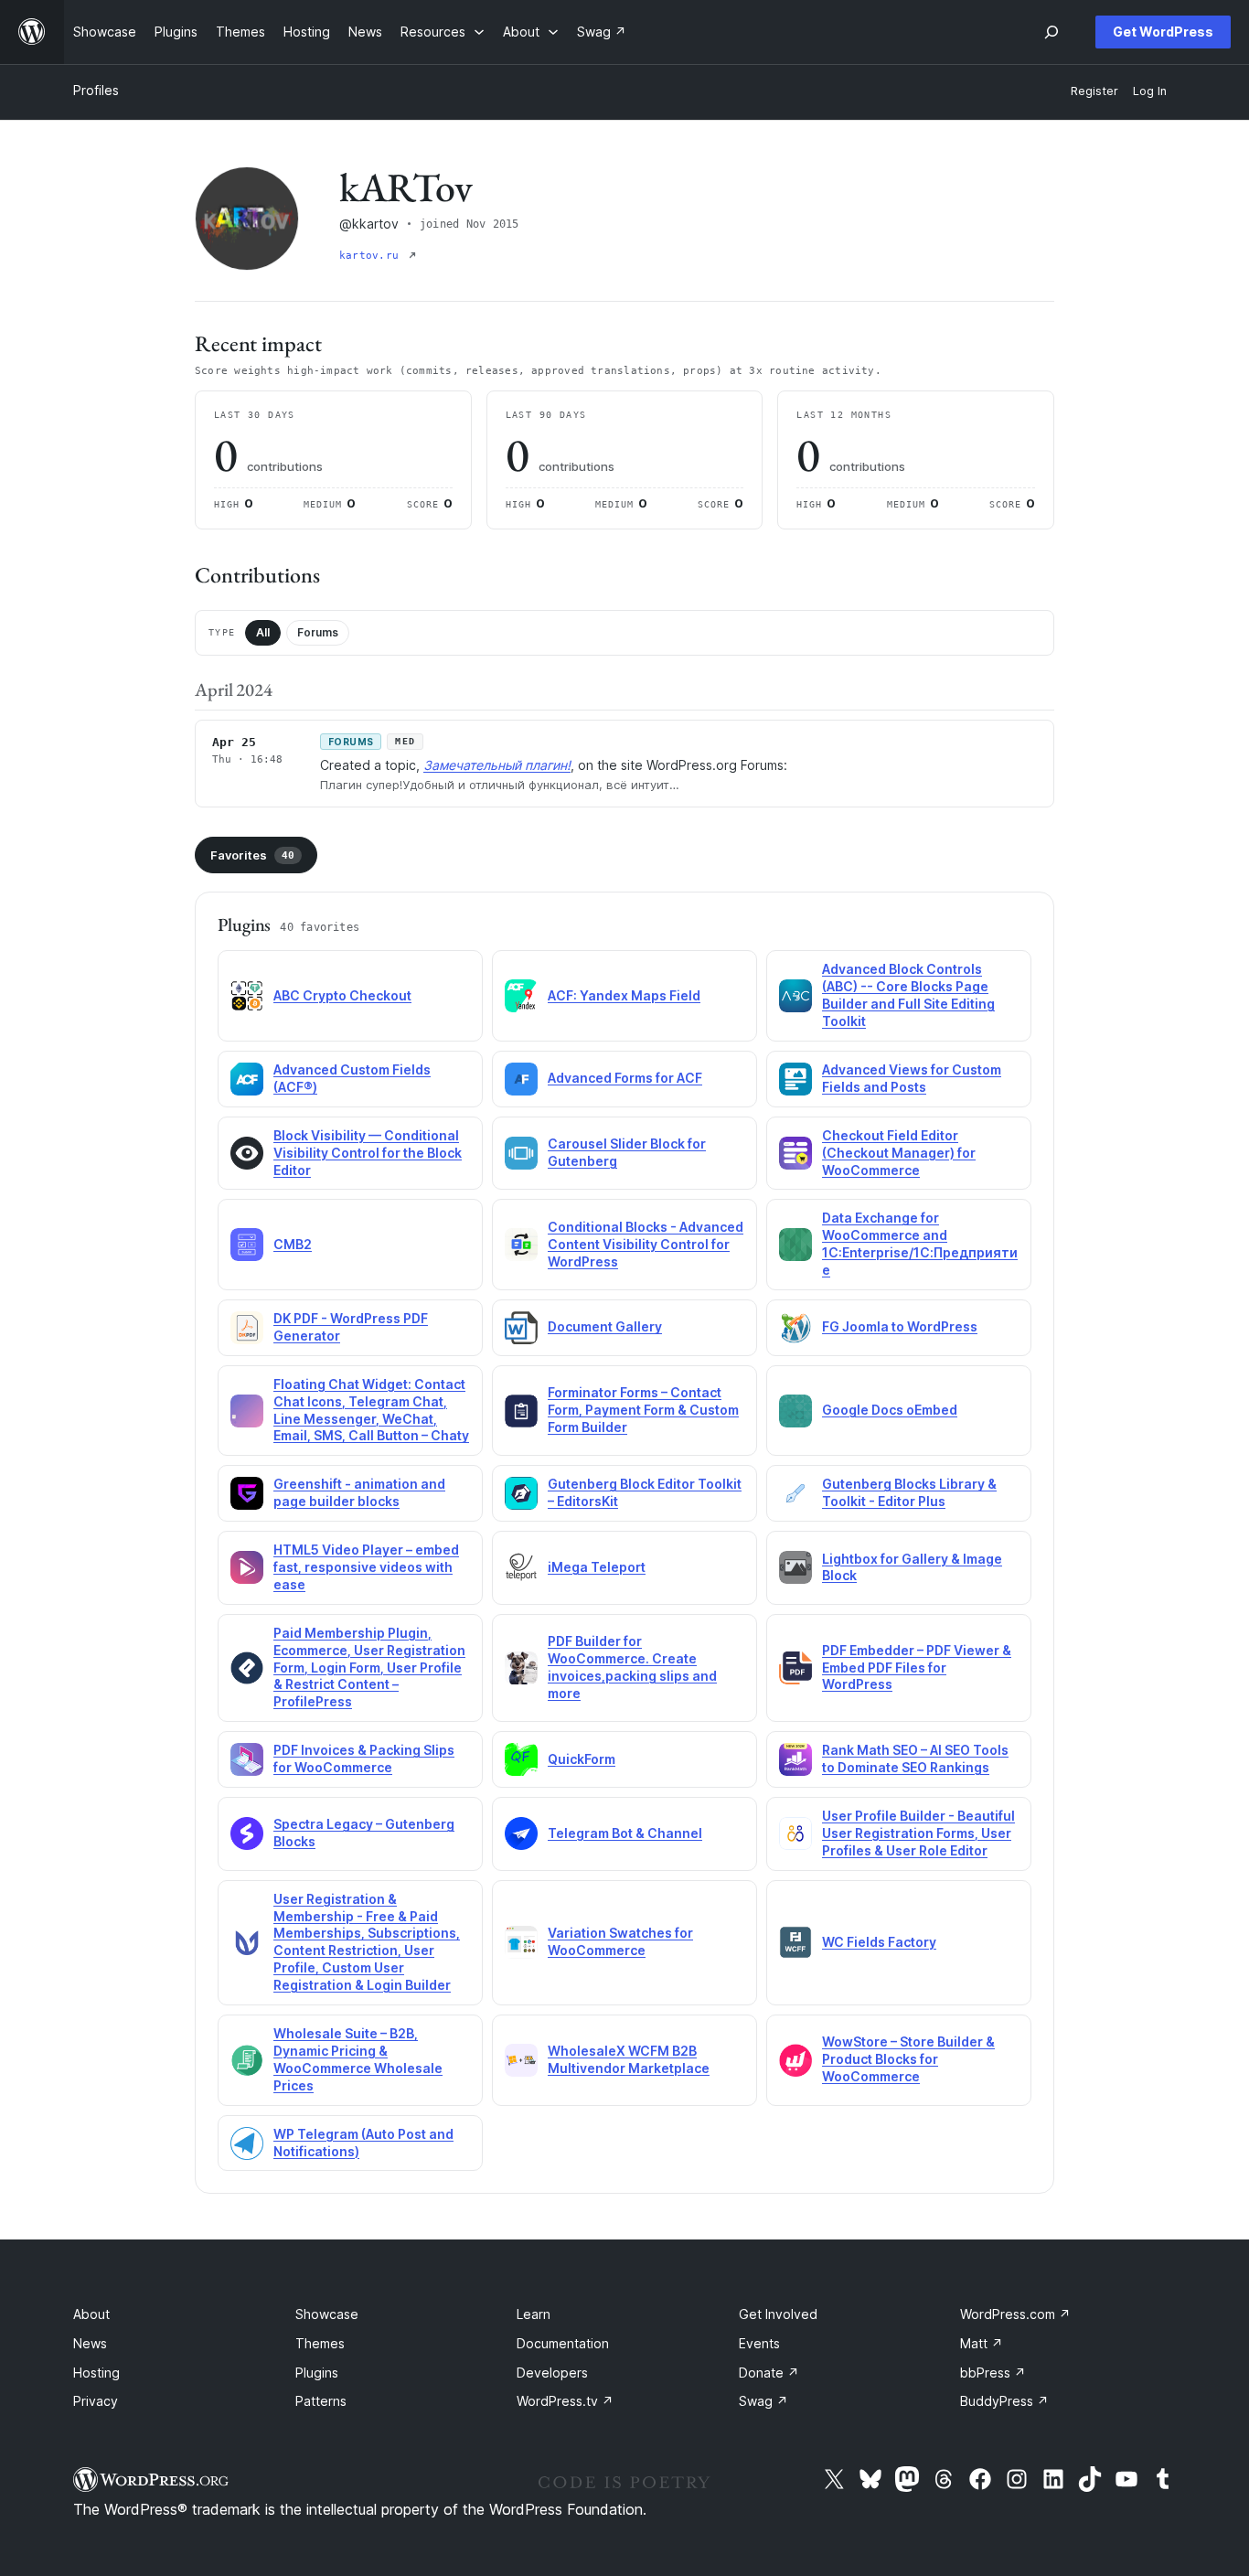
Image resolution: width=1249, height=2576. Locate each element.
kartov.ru (372, 256)
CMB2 (293, 1244)
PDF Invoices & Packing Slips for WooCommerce (364, 1758)
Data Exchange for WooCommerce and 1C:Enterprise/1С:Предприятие (920, 1244)
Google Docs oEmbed (890, 1410)
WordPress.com (1015, 2314)
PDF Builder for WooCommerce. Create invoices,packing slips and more (632, 1667)
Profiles (96, 90)
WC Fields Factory (879, 1942)
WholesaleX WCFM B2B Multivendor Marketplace (629, 2059)
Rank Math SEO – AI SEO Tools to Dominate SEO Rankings (915, 1758)
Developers (552, 2373)
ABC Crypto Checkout (342, 995)
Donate (769, 2373)
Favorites (252, 855)
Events (759, 2343)
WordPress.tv (565, 2401)
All (263, 632)
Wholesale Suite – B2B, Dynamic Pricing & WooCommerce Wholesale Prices (358, 2059)
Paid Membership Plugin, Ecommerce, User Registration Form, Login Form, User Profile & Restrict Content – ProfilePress (369, 1667)
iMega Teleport (597, 1567)
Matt (982, 2343)
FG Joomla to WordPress (900, 1326)
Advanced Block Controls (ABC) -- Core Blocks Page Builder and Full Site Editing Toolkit (908, 995)
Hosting (96, 2373)
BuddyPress (1004, 2401)
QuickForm (582, 1759)
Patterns (321, 2401)
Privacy (96, 2401)
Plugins (317, 2373)
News (90, 2343)
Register (1094, 91)
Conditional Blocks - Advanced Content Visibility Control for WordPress (646, 1244)
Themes (320, 2343)
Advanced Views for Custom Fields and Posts (912, 1078)
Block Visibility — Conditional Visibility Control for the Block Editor (368, 1153)
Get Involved (778, 2314)
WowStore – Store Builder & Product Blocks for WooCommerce (908, 2059)
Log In (1150, 91)
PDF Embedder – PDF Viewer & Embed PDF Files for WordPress (917, 1667)
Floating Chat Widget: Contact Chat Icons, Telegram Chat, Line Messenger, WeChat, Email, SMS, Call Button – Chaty (371, 1410)
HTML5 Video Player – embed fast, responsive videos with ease (366, 1567)
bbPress (993, 2373)
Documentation (563, 2343)
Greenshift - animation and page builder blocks (359, 1492)
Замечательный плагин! (497, 765)
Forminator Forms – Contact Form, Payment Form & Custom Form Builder (643, 1410)
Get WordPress (1163, 32)
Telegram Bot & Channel (625, 1833)
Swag (763, 2401)
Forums (318, 632)
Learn (534, 2314)
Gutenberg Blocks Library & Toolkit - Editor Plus (909, 1492)
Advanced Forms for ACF (625, 1078)
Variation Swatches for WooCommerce (620, 1941)
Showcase (327, 2314)
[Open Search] (1052, 32)
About (91, 2314)
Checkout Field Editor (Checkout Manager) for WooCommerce (899, 1153)
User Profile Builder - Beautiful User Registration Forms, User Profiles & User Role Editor (918, 1833)
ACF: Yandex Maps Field (624, 995)
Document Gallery (605, 1326)
